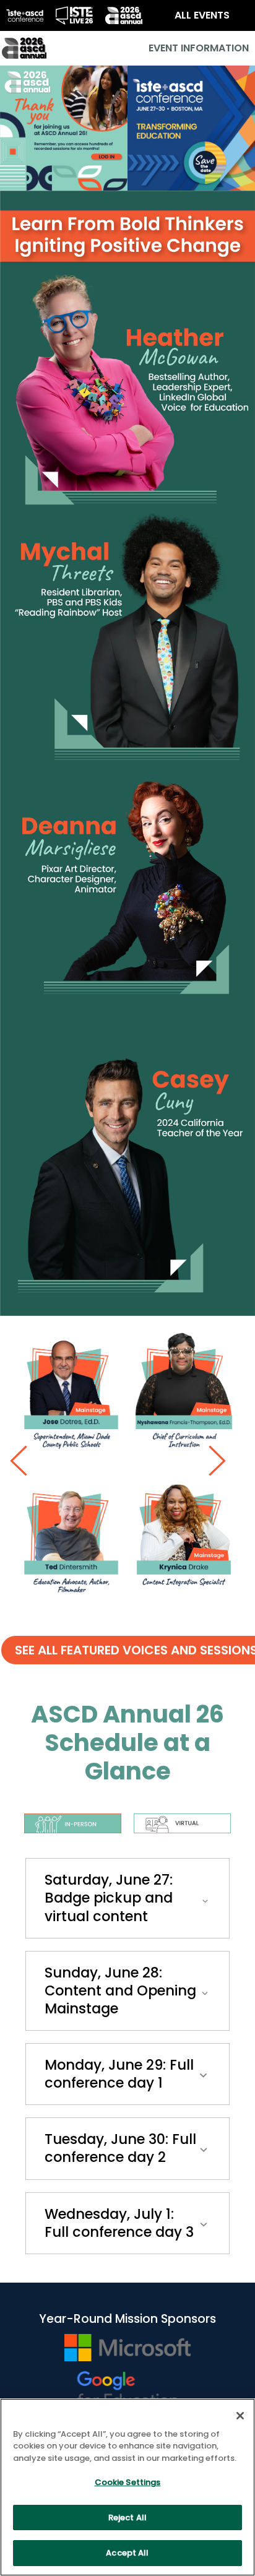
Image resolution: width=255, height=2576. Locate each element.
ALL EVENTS (202, 15)
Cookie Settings (128, 2482)
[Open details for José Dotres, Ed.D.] (71, 1395)
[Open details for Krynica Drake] (184, 1540)
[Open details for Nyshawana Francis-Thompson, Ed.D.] (184, 1395)
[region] (127, 2487)
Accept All (127, 2553)
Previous (25, 1461)
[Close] (240, 2416)
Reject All (127, 2518)
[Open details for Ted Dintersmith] (71, 1540)
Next (224, 1461)
